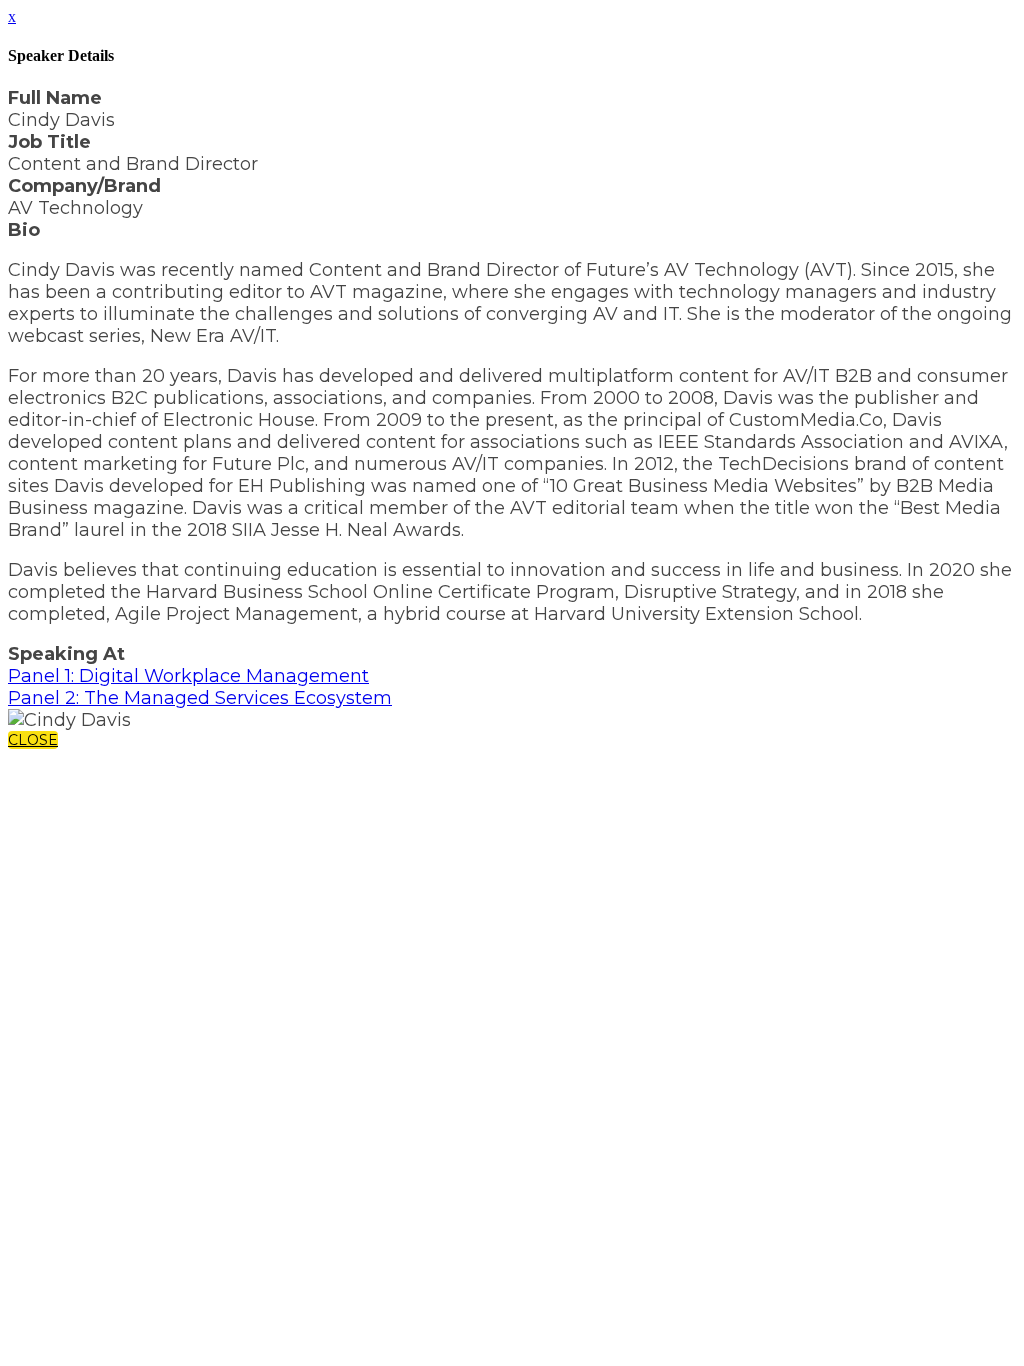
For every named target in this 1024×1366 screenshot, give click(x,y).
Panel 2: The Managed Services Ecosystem (200, 698)
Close (33, 740)
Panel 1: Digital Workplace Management (188, 676)
